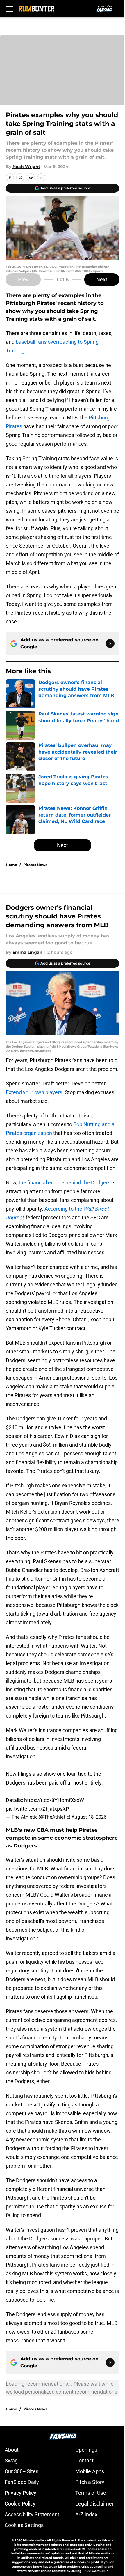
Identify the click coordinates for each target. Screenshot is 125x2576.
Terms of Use (91, 2493)
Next (102, 280)
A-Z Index (86, 2514)
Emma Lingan (27, 952)
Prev (23, 280)
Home (11, 865)
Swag (11, 2460)
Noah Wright (26, 167)
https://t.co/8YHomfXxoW (54, 1800)
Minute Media (33, 2540)
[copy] (41, 177)
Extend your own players (34, 1092)
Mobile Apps (90, 2471)
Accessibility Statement (32, 2514)
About (12, 2450)
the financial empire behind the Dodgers (65, 1183)
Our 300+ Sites (22, 2471)
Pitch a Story (90, 2482)
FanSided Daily (22, 2482)
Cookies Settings (24, 2525)
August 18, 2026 (89, 1817)
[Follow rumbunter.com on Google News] (110, 643)
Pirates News (35, 865)
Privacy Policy (20, 2493)
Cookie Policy (20, 2504)
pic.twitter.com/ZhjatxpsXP (37, 1809)
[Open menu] (9, 9)
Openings (86, 2450)
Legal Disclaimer (94, 2504)
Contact (84, 2460)
